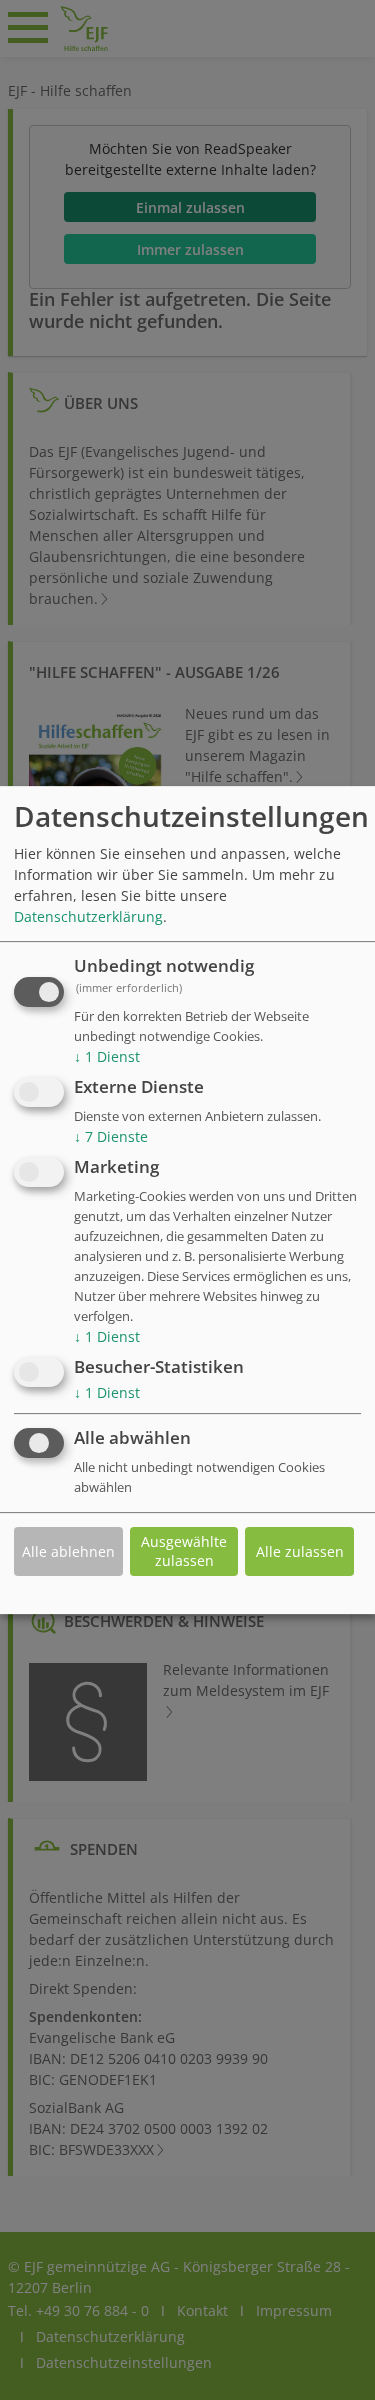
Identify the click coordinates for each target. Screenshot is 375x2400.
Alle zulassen (300, 1551)
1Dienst (107, 1057)
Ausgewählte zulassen (184, 1551)
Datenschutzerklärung (88, 917)
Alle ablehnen (68, 1551)
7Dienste (111, 1136)
